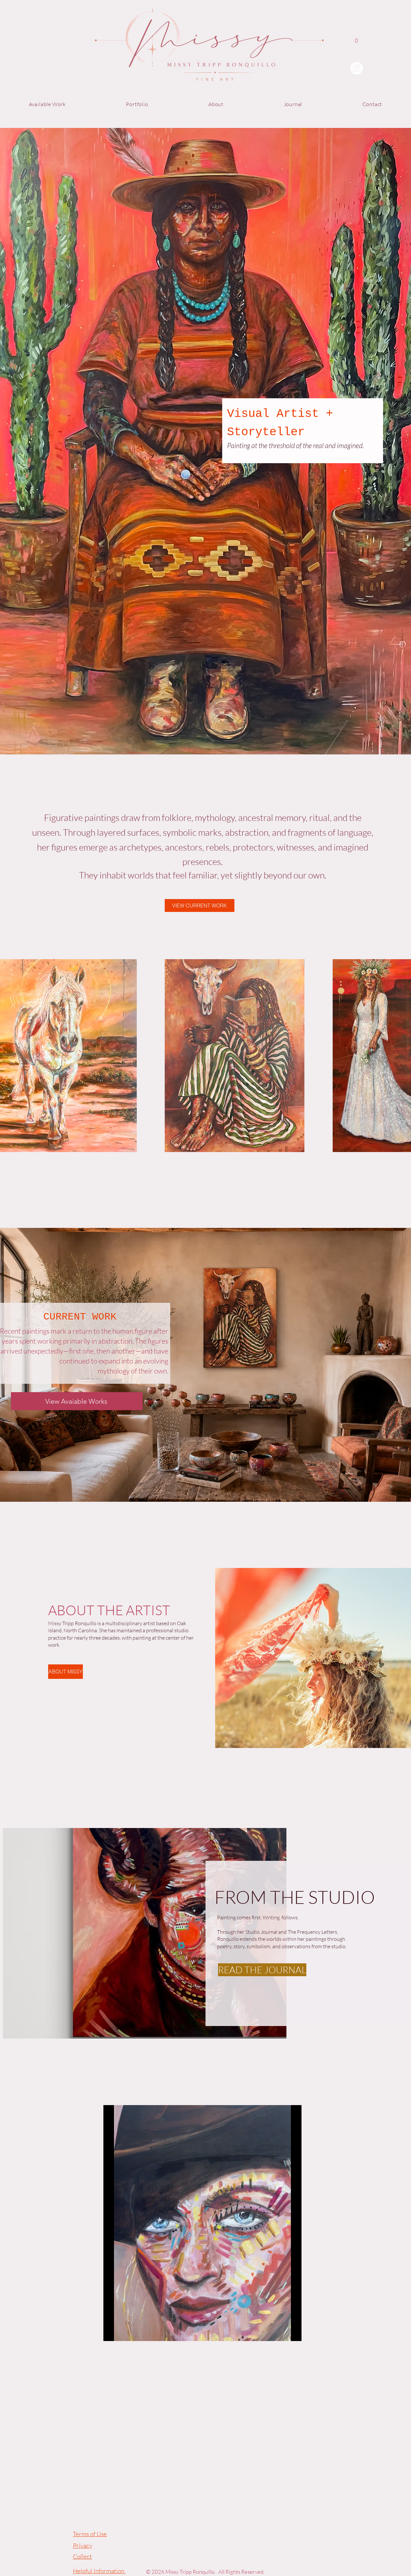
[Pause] (112, 2332)
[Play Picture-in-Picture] (282, 2332)
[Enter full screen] (293, 2332)
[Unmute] (123, 2332)
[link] (357, 43)
